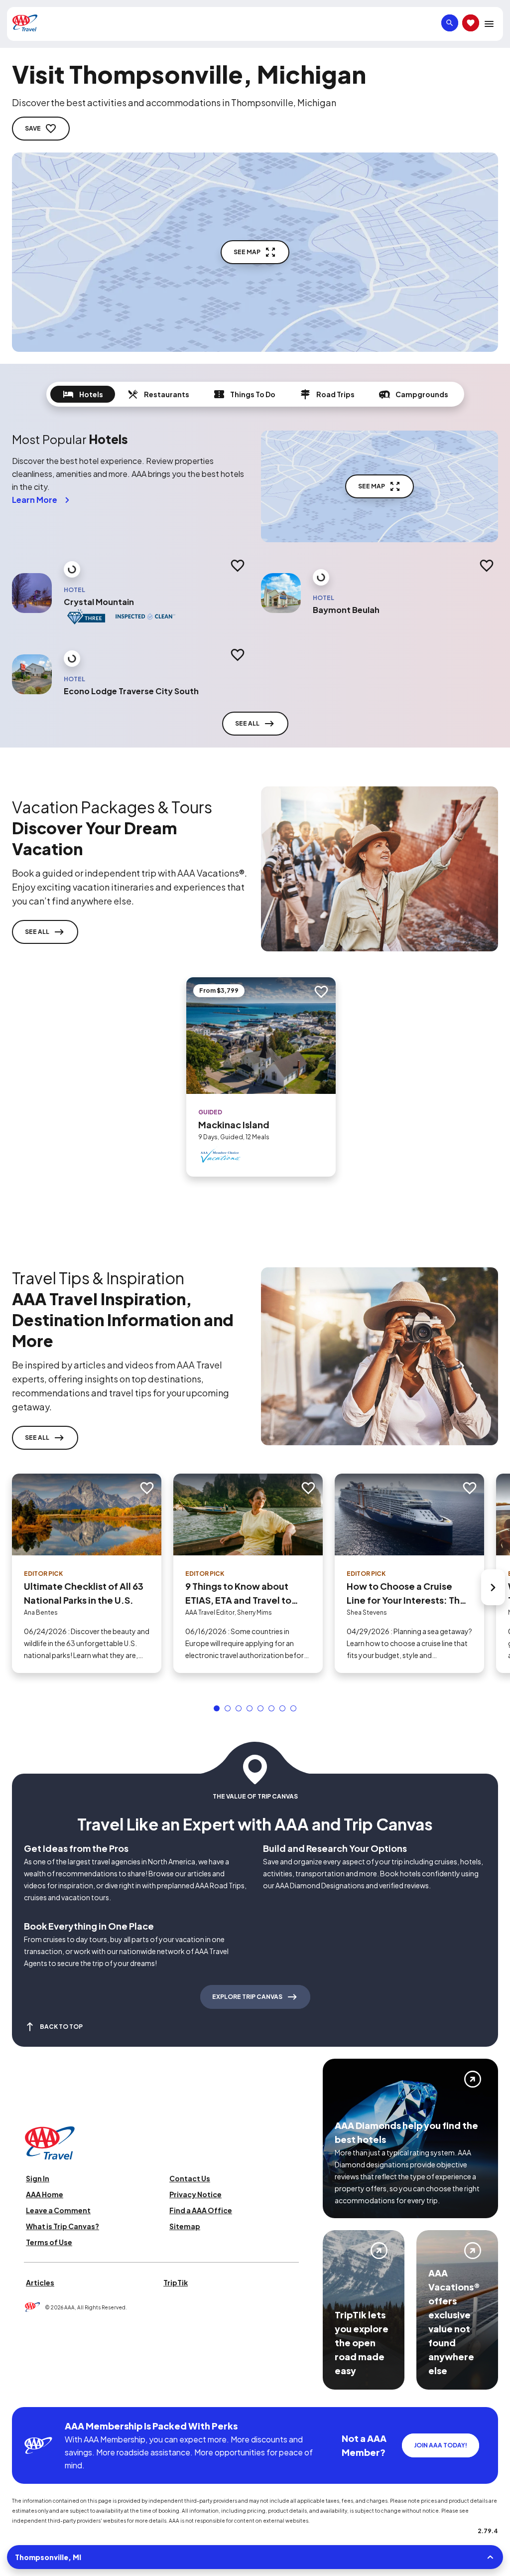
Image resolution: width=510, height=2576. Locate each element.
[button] (217, 1708)
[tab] (83, 394)
